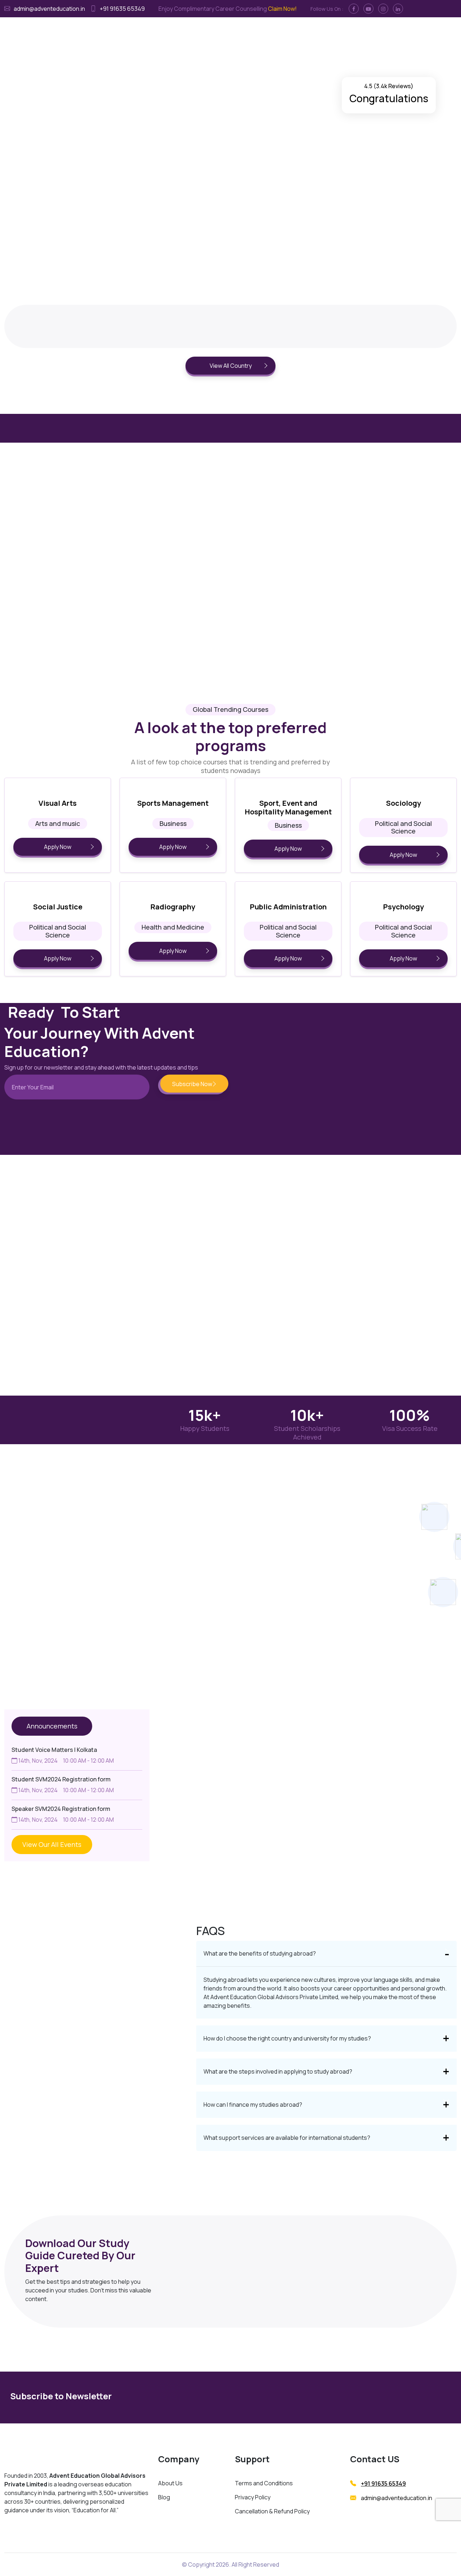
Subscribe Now (386, 2397)
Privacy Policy (253, 2497)
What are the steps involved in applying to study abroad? (278, 2071)
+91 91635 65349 (383, 2484)
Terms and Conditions (264, 2483)
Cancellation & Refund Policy (272, 2511)
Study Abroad (166, 29)
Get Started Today (45, 147)
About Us (170, 2483)
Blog (164, 2497)
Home (135, 29)
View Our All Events (52, 1844)
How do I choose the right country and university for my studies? (287, 2038)
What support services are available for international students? (287, 2138)
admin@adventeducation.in (397, 2498)
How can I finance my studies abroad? (253, 2105)
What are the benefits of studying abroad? (260, 1953)
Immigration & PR (211, 29)
